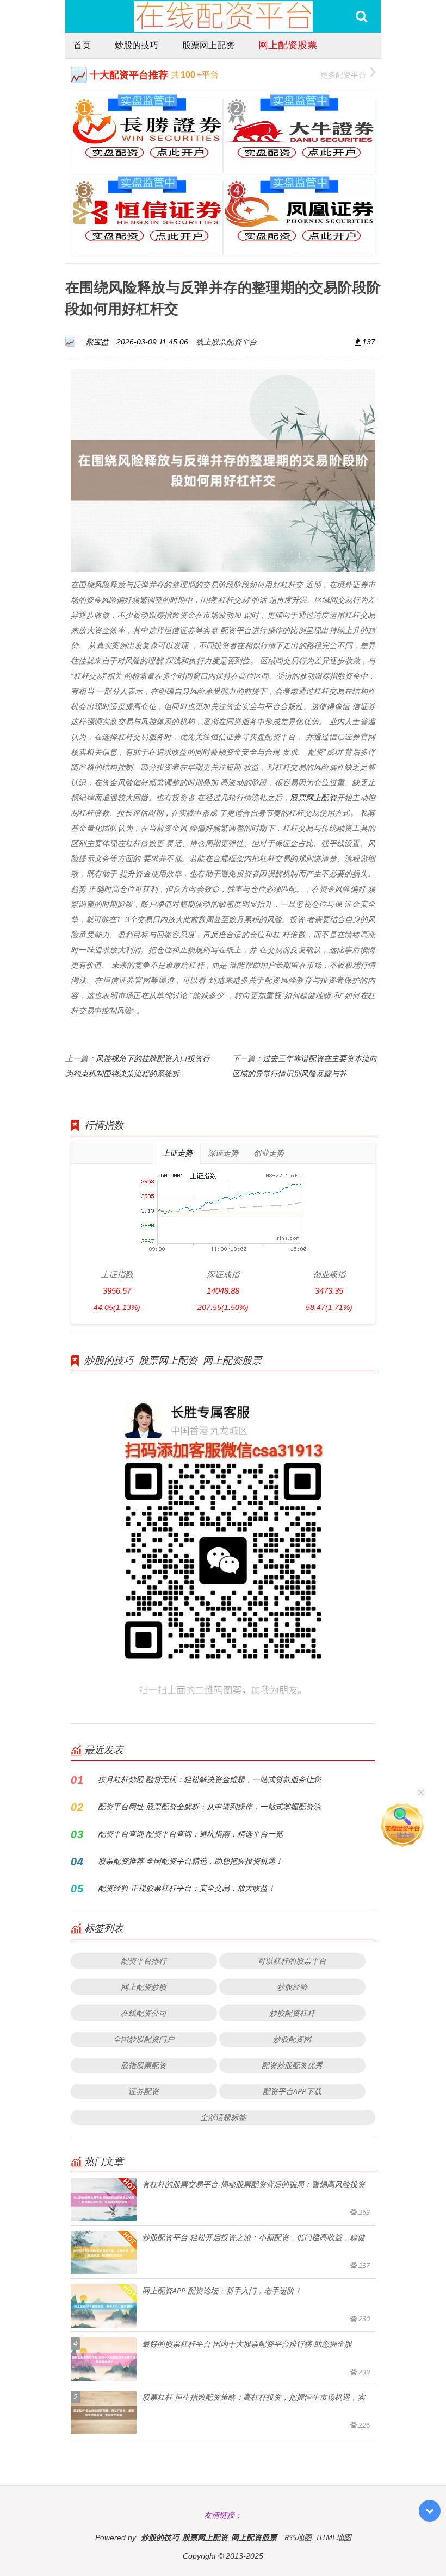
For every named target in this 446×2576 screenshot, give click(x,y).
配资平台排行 (144, 1961)
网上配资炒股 (144, 1987)
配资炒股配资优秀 (292, 2065)
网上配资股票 (288, 45)
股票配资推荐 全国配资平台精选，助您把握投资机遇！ (190, 1861)
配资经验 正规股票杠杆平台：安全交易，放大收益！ (187, 1888)
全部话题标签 (223, 2117)
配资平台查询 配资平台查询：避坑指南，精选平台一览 (190, 1834)
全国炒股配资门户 (144, 2039)
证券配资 (144, 2091)
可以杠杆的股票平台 (292, 1961)
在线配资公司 (144, 2013)
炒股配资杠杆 (292, 2013)
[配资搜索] (361, 16)
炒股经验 (292, 1987)
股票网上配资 (208, 45)
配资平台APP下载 (292, 2091)
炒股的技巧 (137, 45)
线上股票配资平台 (226, 341)
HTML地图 (334, 2537)
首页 (82, 45)
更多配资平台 (343, 75)
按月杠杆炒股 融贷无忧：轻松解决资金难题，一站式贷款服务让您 (209, 1779)
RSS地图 (298, 2537)
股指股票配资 (144, 2065)
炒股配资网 (292, 2039)
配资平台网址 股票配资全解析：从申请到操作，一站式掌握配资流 (209, 1806)
